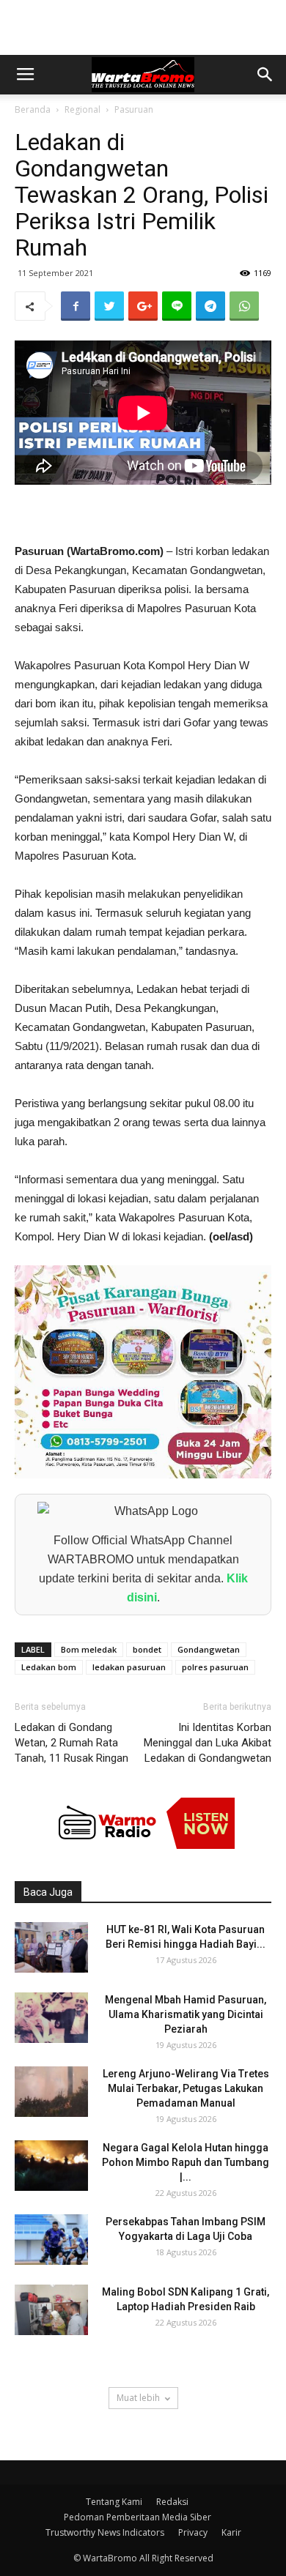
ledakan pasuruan (129, 1667)
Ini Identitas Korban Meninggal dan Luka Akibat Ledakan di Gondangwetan (208, 1743)
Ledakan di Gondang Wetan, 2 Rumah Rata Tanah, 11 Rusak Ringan (71, 1743)
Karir (231, 2532)
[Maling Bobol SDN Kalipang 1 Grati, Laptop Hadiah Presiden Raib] (51, 2310)
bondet (147, 1649)
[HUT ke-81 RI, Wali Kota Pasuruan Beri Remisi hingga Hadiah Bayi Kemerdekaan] (51, 1947)
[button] (265, 75)
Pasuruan (134, 109)
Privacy (193, 2532)
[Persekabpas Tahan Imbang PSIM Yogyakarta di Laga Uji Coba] (51, 2240)
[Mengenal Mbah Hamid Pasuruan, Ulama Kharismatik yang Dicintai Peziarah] (51, 2018)
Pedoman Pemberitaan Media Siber (137, 2517)
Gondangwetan (209, 1649)
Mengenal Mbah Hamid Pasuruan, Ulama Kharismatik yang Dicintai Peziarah (186, 2014)
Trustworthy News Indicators (105, 2532)
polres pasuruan (215, 1667)
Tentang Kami (114, 2502)
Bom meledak (89, 1649)
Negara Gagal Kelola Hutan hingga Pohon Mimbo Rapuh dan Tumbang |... (186, 2162)
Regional (82, 109)
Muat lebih (138, 2398)
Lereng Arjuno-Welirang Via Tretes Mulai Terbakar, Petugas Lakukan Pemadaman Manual (186, 2088)
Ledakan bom (49, 1667)
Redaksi (172, 2502)
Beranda (33, 109)
